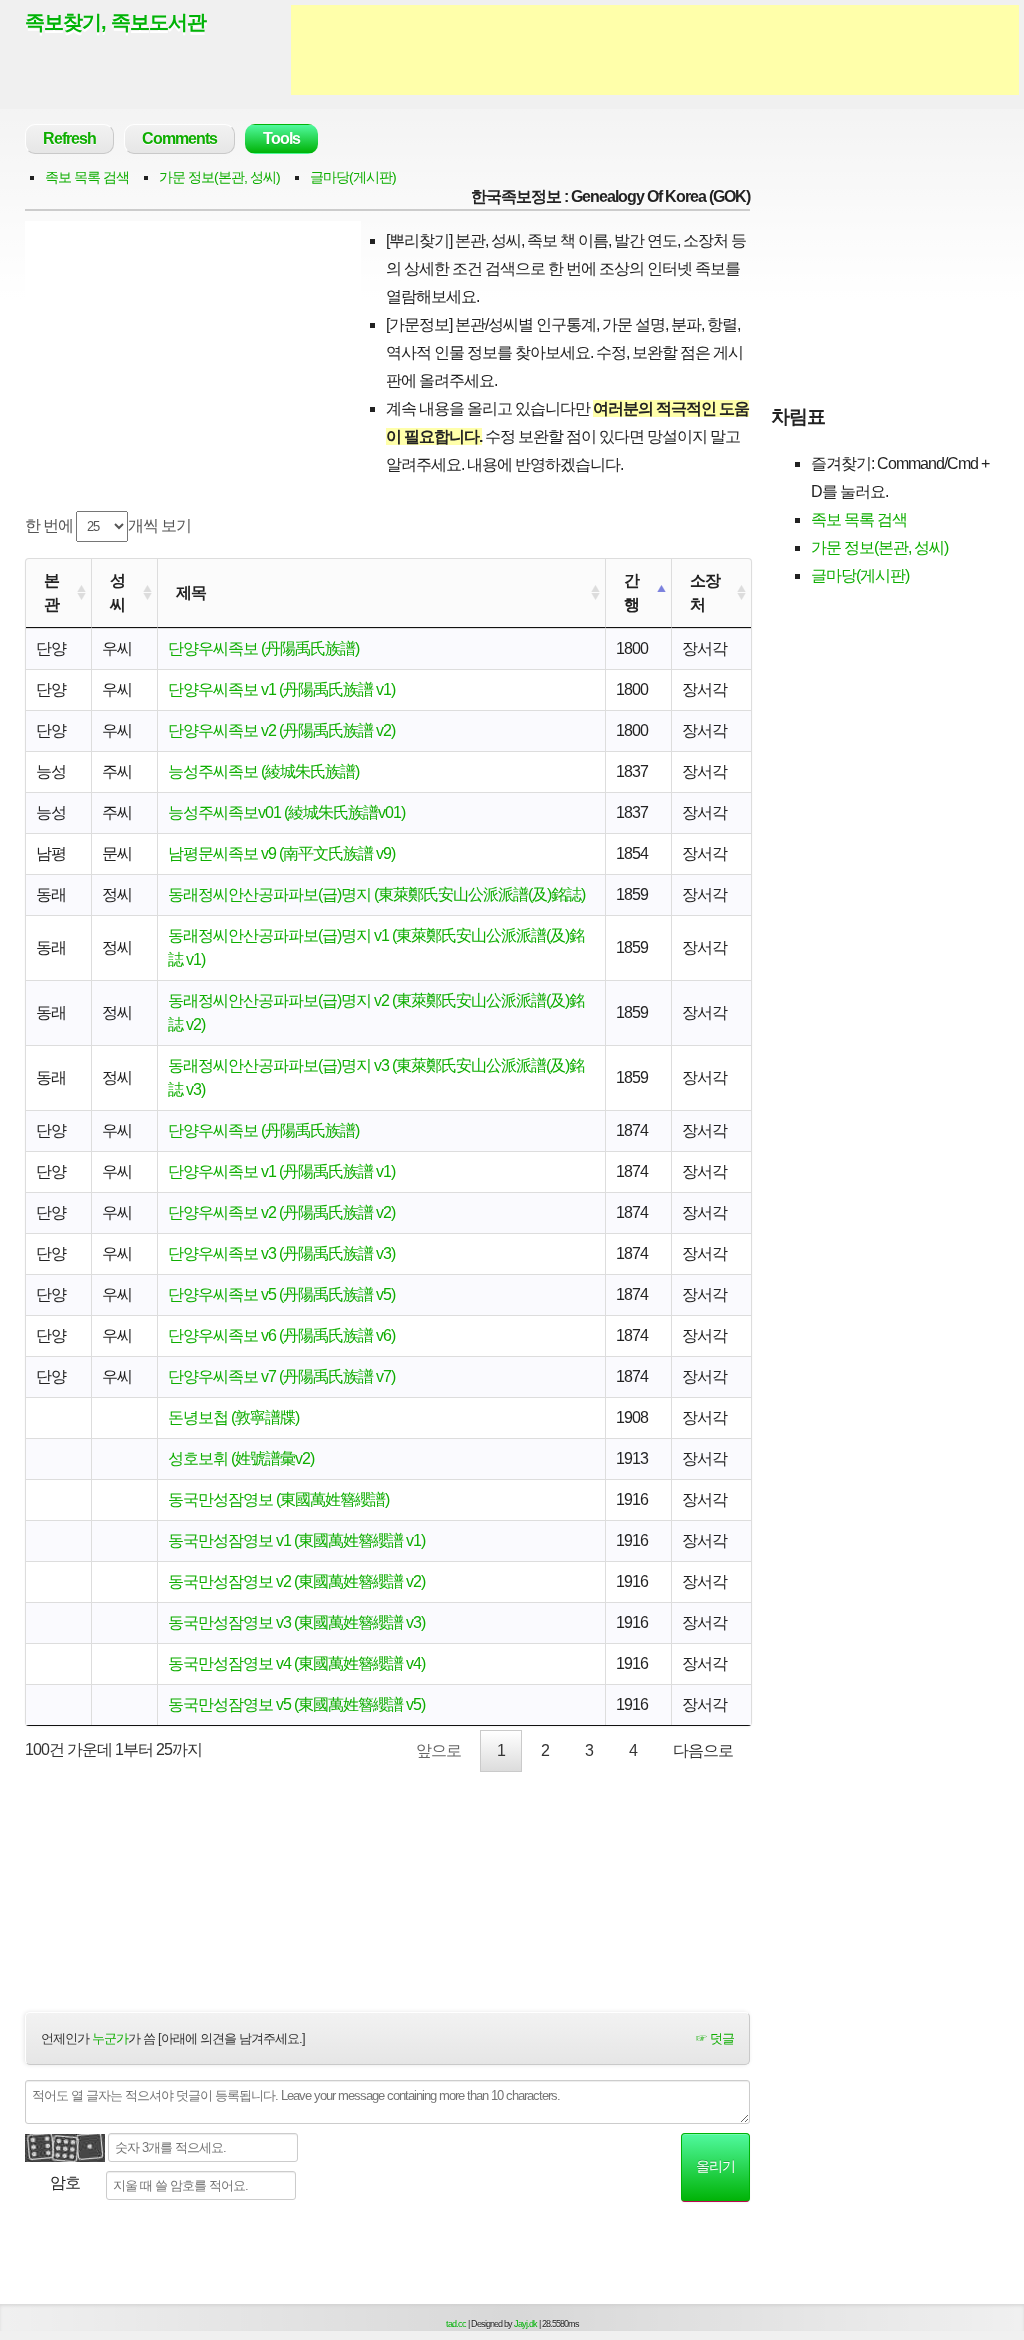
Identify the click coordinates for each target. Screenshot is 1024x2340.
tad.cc (456, 2324)
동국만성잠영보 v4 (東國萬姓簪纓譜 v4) (296, 1663)
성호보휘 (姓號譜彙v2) (241, 1458)
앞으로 (438, 1750)
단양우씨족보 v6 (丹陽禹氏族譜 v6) (281, 1335)
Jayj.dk (525, 2324)
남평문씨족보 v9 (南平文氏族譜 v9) (281, 853)
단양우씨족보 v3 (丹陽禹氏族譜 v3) (281, 1253)
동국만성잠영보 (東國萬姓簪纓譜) (278, 1499)
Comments (179, 138)
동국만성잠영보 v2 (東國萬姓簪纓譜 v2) (296, 1581)
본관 (51, 592)
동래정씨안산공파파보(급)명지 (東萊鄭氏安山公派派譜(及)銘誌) (376, 894)
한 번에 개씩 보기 (108, 525)
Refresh (69, 138)
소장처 (705, 592)
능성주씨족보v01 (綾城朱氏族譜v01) (286, 812)
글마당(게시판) (353, 177)
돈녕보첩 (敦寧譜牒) (233, 1417)
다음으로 (703, 1750)
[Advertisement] (655, 50)
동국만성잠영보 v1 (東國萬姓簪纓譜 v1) (296, 1540)
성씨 (117, 592)
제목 (191, 592)
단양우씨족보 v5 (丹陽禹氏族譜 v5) (281, 1294)
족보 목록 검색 (87, 177)
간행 (631, 592)
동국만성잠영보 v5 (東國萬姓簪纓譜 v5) (296, 1704)
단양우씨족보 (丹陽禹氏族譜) (263, 648)
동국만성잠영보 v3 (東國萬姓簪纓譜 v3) (296, 1622)
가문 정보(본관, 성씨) (219, 177)
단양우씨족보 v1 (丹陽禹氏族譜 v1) (281, 689)
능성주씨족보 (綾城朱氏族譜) (263, 771)
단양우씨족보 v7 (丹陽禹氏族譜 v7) (281, 1376)
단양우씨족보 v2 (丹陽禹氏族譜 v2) (281, 730)
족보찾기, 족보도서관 (115, 22)
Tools (281, 138)
